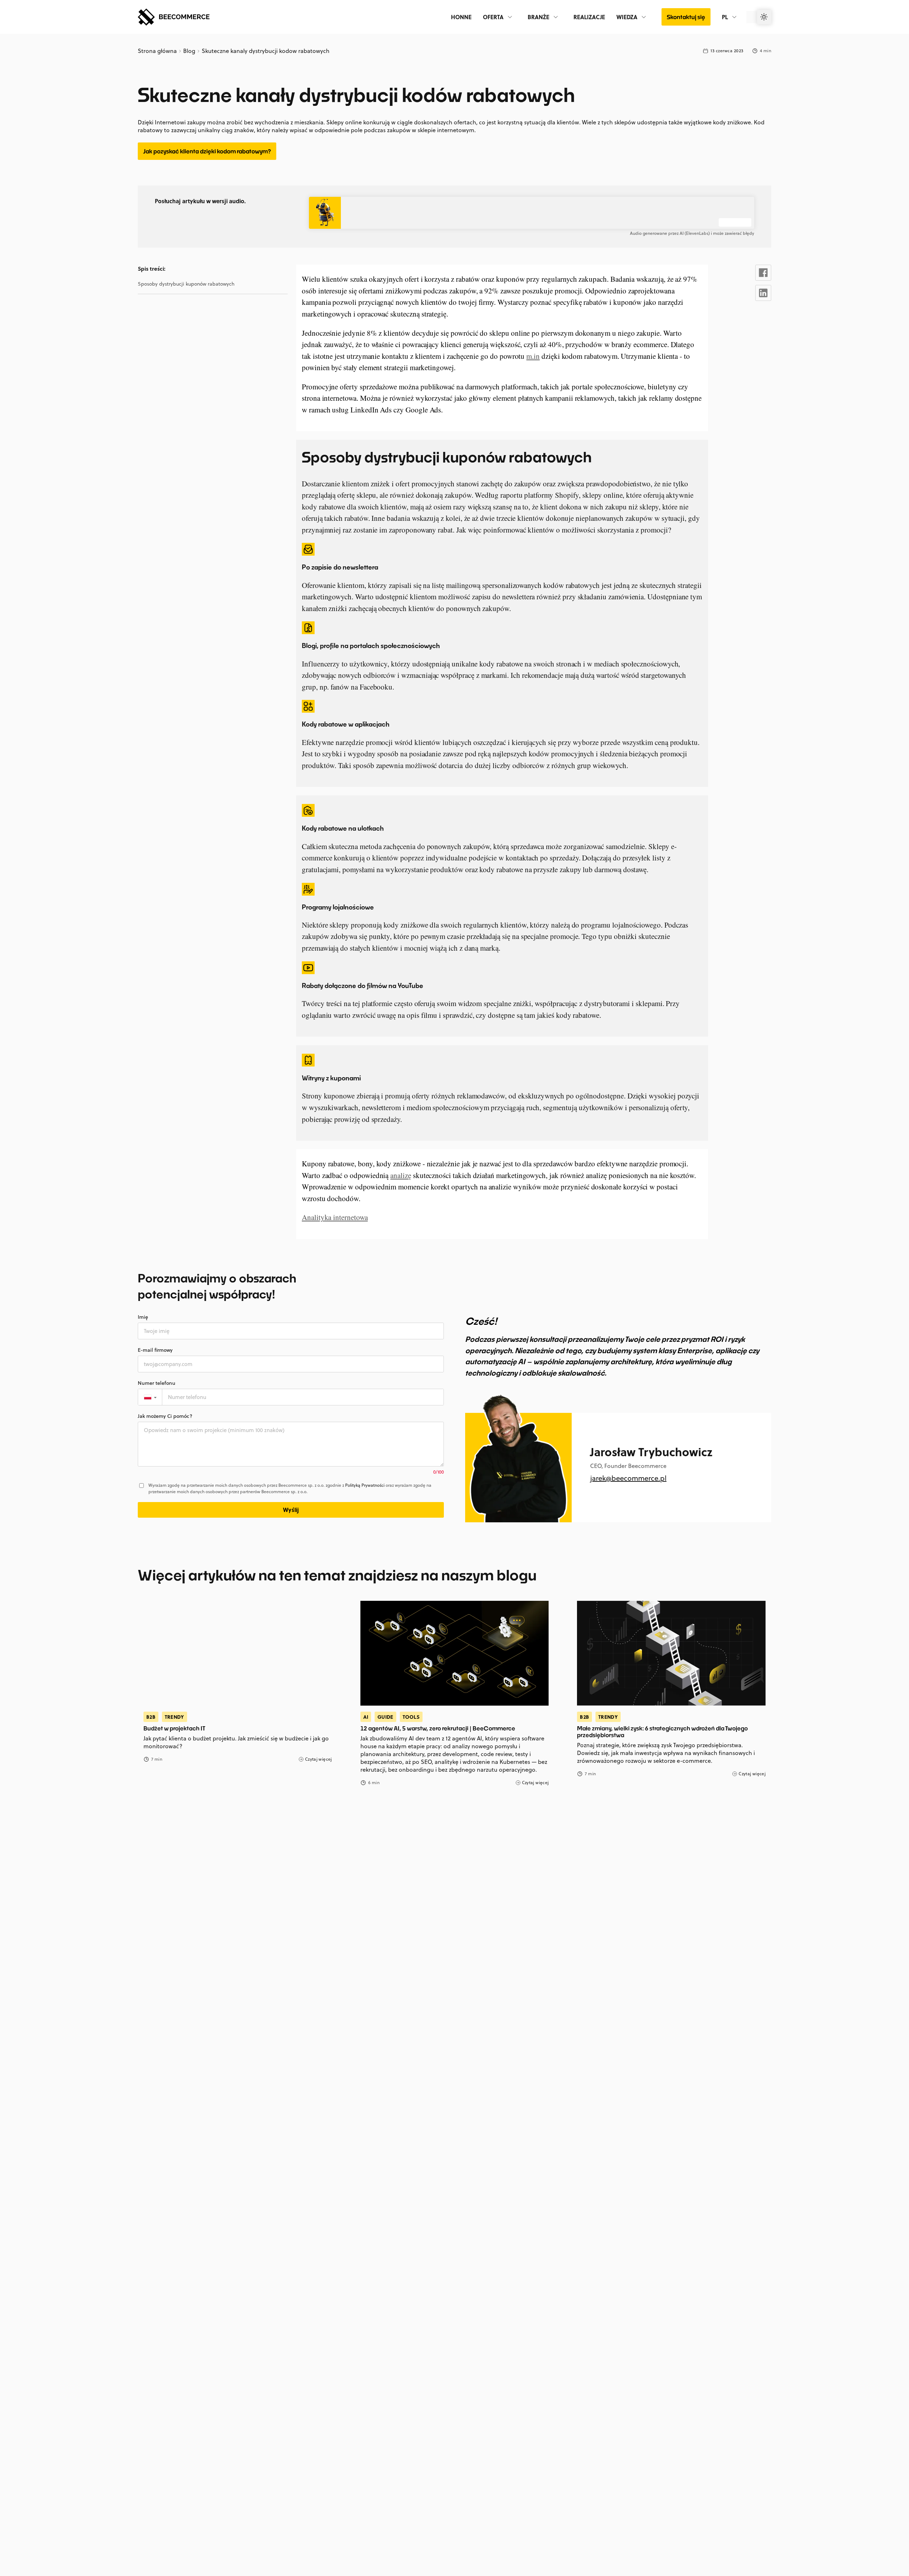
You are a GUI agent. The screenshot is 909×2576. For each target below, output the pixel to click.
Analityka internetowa (335, 1217)
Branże (538, 17)
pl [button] (725, 17)
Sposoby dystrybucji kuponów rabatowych (186, 284)
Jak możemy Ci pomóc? (165, 1416)
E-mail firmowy (155, 1350)
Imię (143, 1317)
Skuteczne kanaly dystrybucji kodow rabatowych (265, 51)
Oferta (493, 17)
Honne (461, 17)
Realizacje (589, 17)
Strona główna (158, 51)
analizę (401, 1175)
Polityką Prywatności (365, 1485)
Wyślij (291, 1510)
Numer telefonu (157, 1383)
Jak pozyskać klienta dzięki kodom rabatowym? (207, 151)
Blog (189, 51)
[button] (150, 1397)
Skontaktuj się (686, 17)
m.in (533, 356)
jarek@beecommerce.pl (628, 1478)
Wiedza (627, 17)
